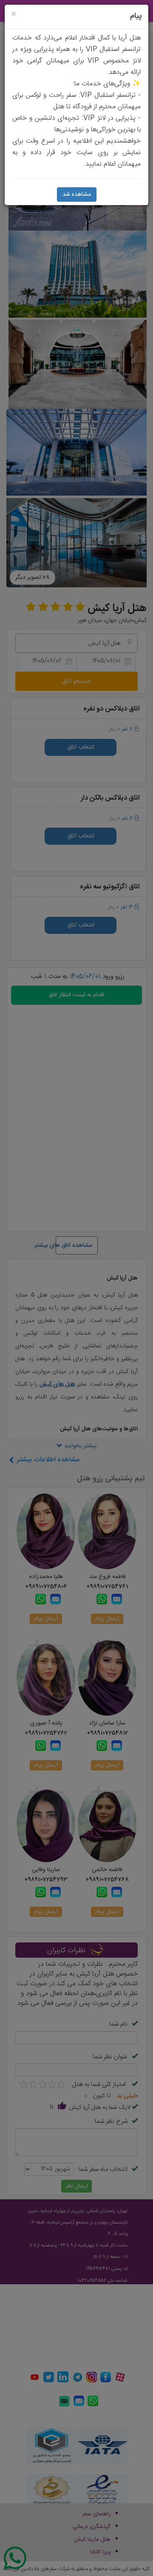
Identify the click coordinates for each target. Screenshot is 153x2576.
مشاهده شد (77, 194)
